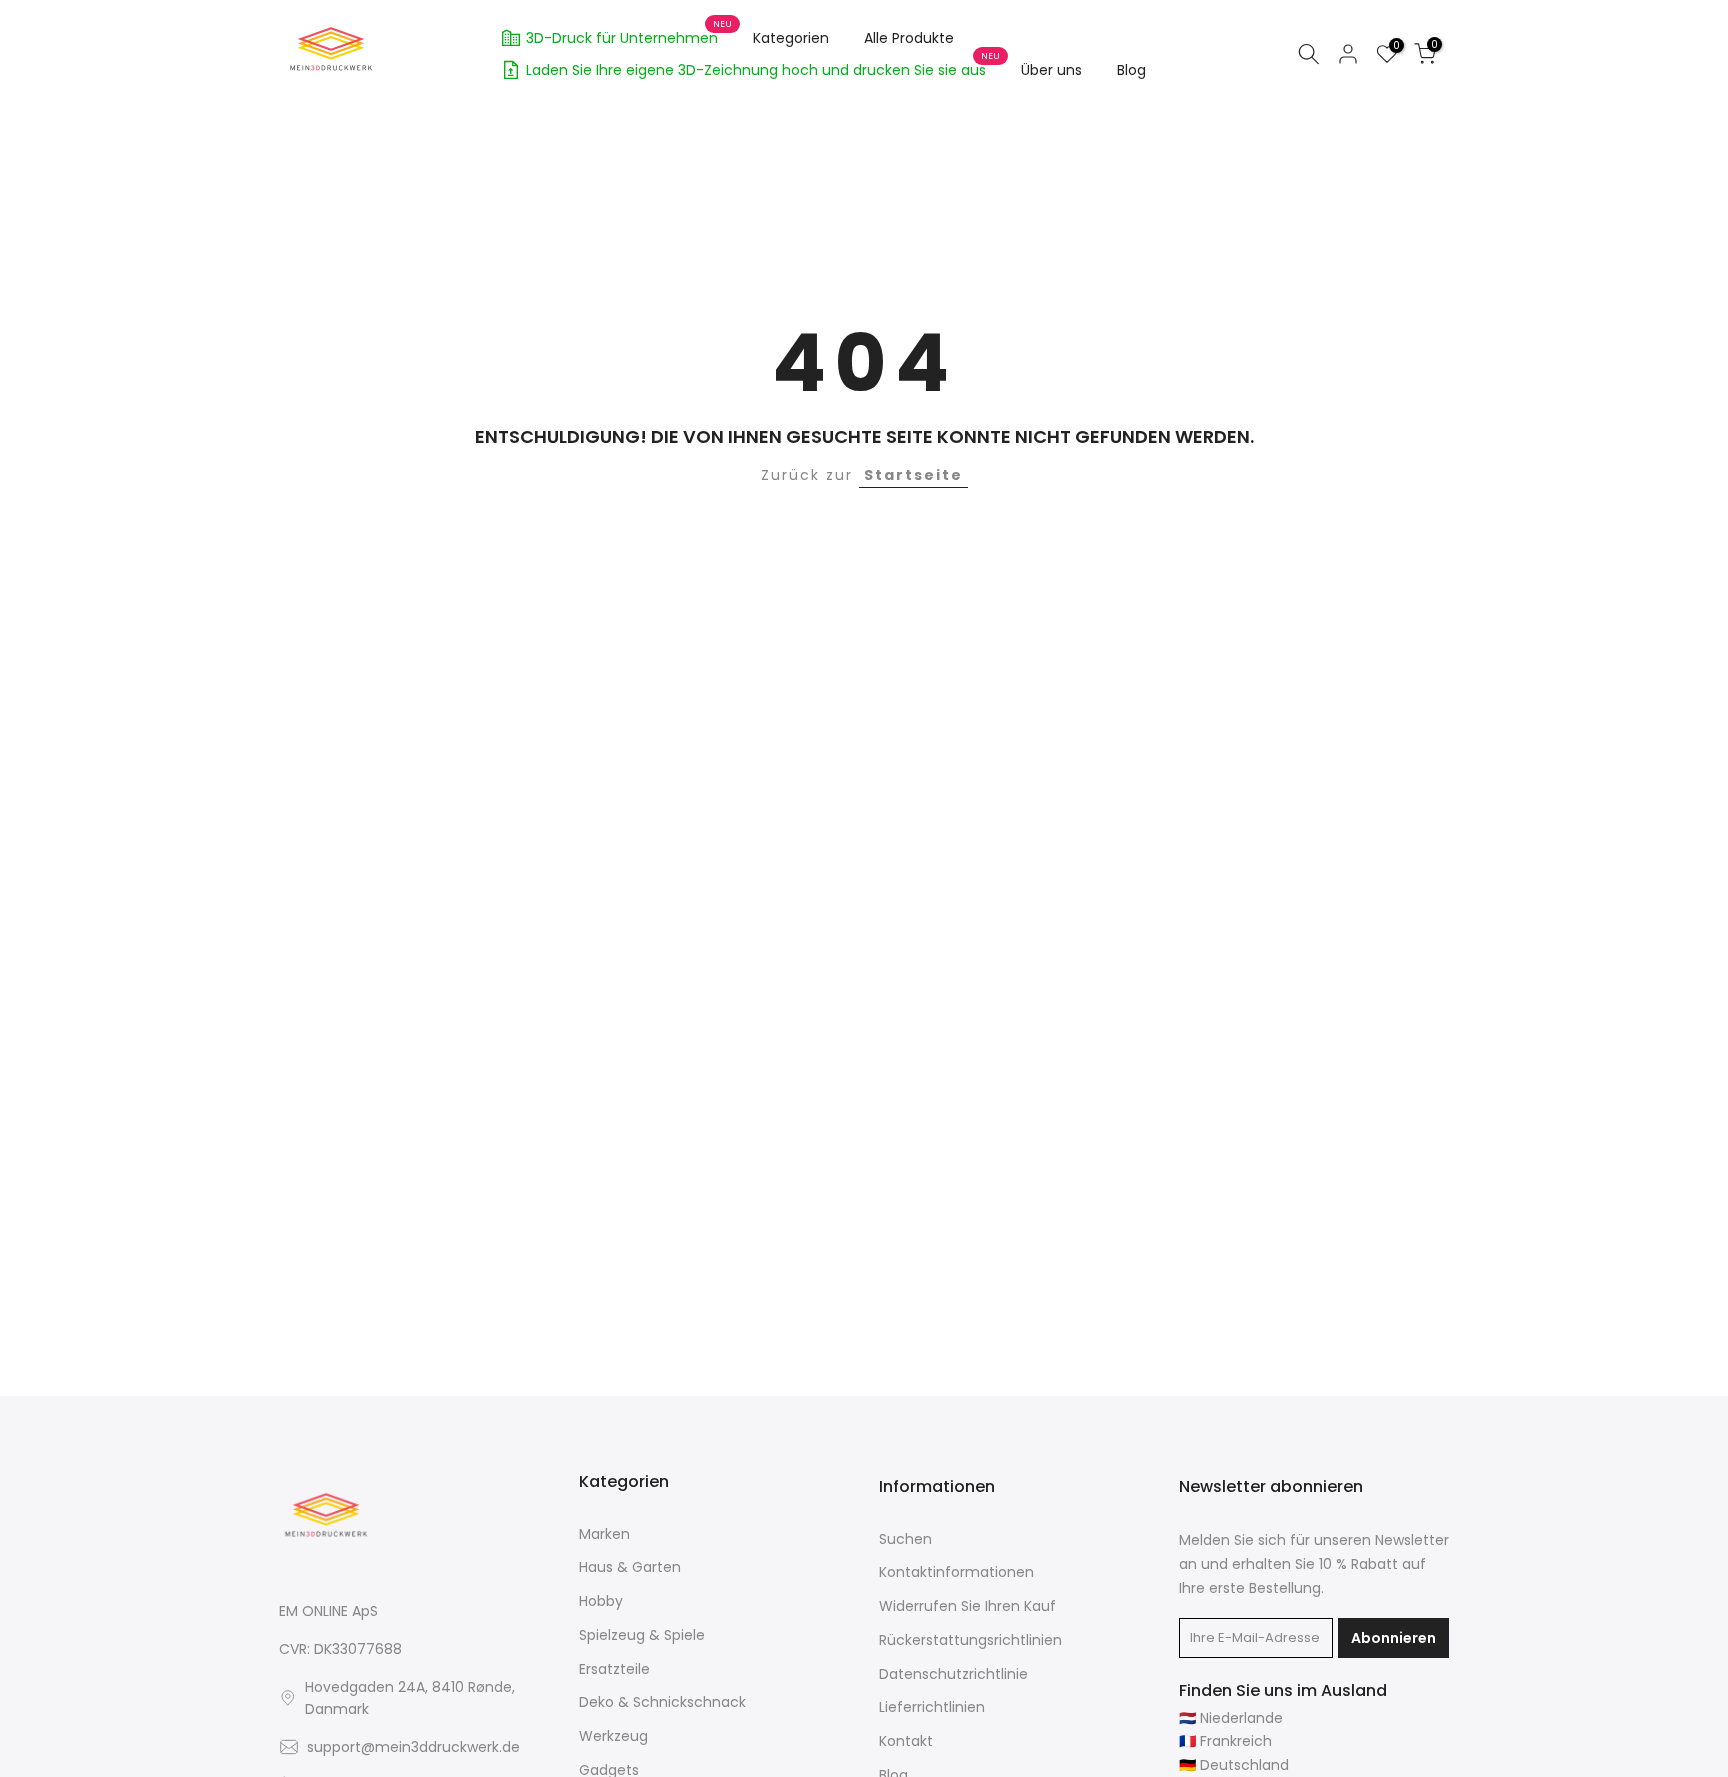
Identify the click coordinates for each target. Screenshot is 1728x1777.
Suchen (905, 1539)
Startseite (913, 475)
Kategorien (791, 38)
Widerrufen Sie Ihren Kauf (967, 1606)
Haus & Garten (630, 1567)
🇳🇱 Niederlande (1231, 1718)
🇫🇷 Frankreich (1225, 1741)
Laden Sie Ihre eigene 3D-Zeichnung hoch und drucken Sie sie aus (763, 67)
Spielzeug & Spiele (642, 1635)
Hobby (601, 1601)
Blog (1131, 70)
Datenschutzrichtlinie (953, 1674)
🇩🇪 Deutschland (1234, 1765)
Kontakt (906, 1741)
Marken (604, 1534)
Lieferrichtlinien (932, 1707)
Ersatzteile (614, 1669)
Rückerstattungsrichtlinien (970, 1640)
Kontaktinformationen (956, 1572)
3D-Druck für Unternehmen (629, 35)
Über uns (1051, 70)
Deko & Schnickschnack (662, 1702)
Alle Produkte (909, 38)
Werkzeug (613, 1736)
